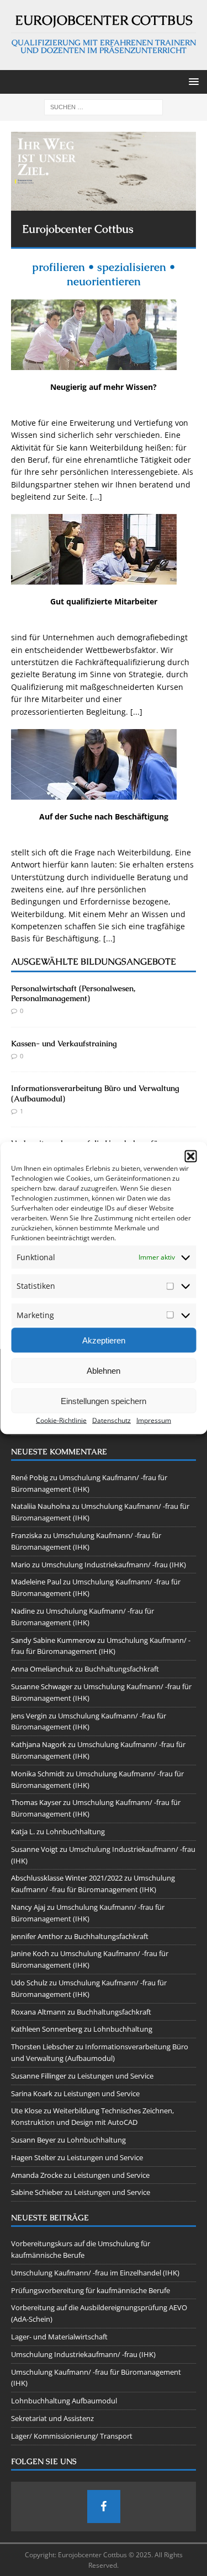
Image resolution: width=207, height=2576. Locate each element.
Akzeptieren (104, 1340)
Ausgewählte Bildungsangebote (94, 962)
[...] (96, 497)
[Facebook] (104, 2507)
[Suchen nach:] (104, 107)
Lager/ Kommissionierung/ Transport (72, 2436)
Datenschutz (112, 1420)
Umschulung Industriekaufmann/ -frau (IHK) (114, 1565)
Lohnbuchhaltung (75, 1831)
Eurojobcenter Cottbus (78, 229)
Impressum (154, 1420)
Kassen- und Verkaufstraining (64, 1043)
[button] (190, 1156)
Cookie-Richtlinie (61, 1420)
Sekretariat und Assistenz (52, 2418)
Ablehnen (104, 1370)
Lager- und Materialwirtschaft (59, 2337)
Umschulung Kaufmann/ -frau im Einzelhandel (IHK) (95, 2273)
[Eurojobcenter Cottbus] (104, 171)
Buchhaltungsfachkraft (122, 1669)
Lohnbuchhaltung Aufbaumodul (64, 2401)
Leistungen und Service (115, 2076)
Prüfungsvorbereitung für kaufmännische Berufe (91, 2290)
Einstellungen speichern (104, 1401)
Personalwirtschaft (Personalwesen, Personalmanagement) (73, 993)
